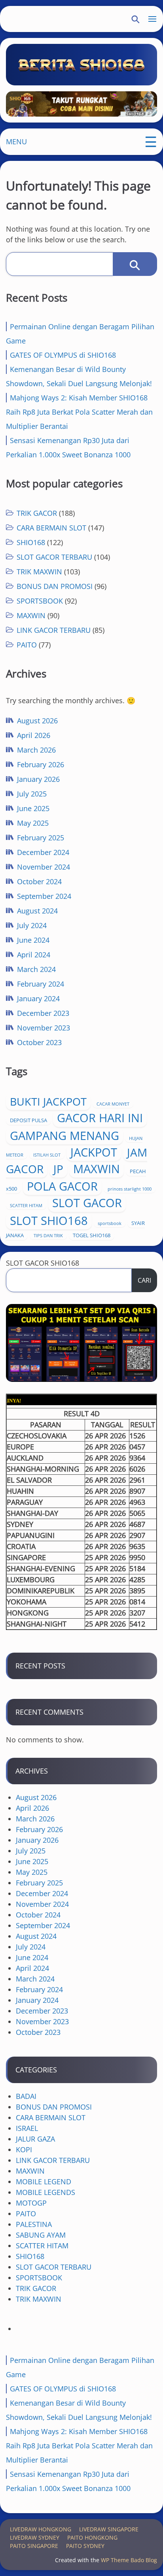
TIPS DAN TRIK (48, 1236)
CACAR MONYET (113, 1104)
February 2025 (41, 838)
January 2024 (38, 998)
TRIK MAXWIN (39, 572)
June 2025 (33, 808)
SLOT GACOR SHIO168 (43, 1263)
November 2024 (44, 867)
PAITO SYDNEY (85, 2546)
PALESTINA (34, 2224)
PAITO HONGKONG (92, 2537)
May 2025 (33, 823)
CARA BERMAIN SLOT (51, 528)
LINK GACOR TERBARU (54, 630)
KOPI (24, 2149)
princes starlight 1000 (130, 1189)
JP (58, 1169)
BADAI (26, 2096)
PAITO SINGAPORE (34, 2546)
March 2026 (36, 750)
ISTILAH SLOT (47, 1155)
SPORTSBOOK (40, 601)
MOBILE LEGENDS (45, 2192)
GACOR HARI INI (100, 1118)
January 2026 (38, 779)
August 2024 (37, 911)
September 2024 (44, 896)
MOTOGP (31, 2203)
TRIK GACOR (37, 513)
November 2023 (44, 1028)
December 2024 (43, 852)
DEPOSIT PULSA (28, 1120)
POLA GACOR (62, 1186)
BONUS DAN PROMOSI (55, 586)
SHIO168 (31, 542)
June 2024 (33, 940)
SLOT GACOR (87, 1203)
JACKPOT (94, 1152)
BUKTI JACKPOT (48, 1101)
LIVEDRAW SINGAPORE (109, 2529)
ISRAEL (27, 2128)
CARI (144, 1280)
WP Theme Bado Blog (129, 2560)
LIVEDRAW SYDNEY (35, 2537)
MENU (16, 142)
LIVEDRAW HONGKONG (41, 2529)
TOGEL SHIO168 (92, 1235)
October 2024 (39, 881)
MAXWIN (31, 615)
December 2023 (43, 1013)
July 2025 (32, 794)
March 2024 (36, 969)
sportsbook (110, 1223)
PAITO (27, 645)
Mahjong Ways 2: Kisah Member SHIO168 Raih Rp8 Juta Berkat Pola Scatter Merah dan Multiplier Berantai (79, 412)
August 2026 (37, 721)
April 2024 (34, 955)
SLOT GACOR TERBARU (54, 557)
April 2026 (34, 735)
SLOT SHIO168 (49, 1220)
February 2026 (41, 764)
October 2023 (39, 1042)
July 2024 (32, 925)
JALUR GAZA (35, 2139)
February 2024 (41, 984)
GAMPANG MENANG (64, 1135)
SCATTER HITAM (26, 1206)
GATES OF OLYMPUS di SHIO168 (63, 355)
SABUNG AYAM (41, 2235)
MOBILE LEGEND (44, 2182)
